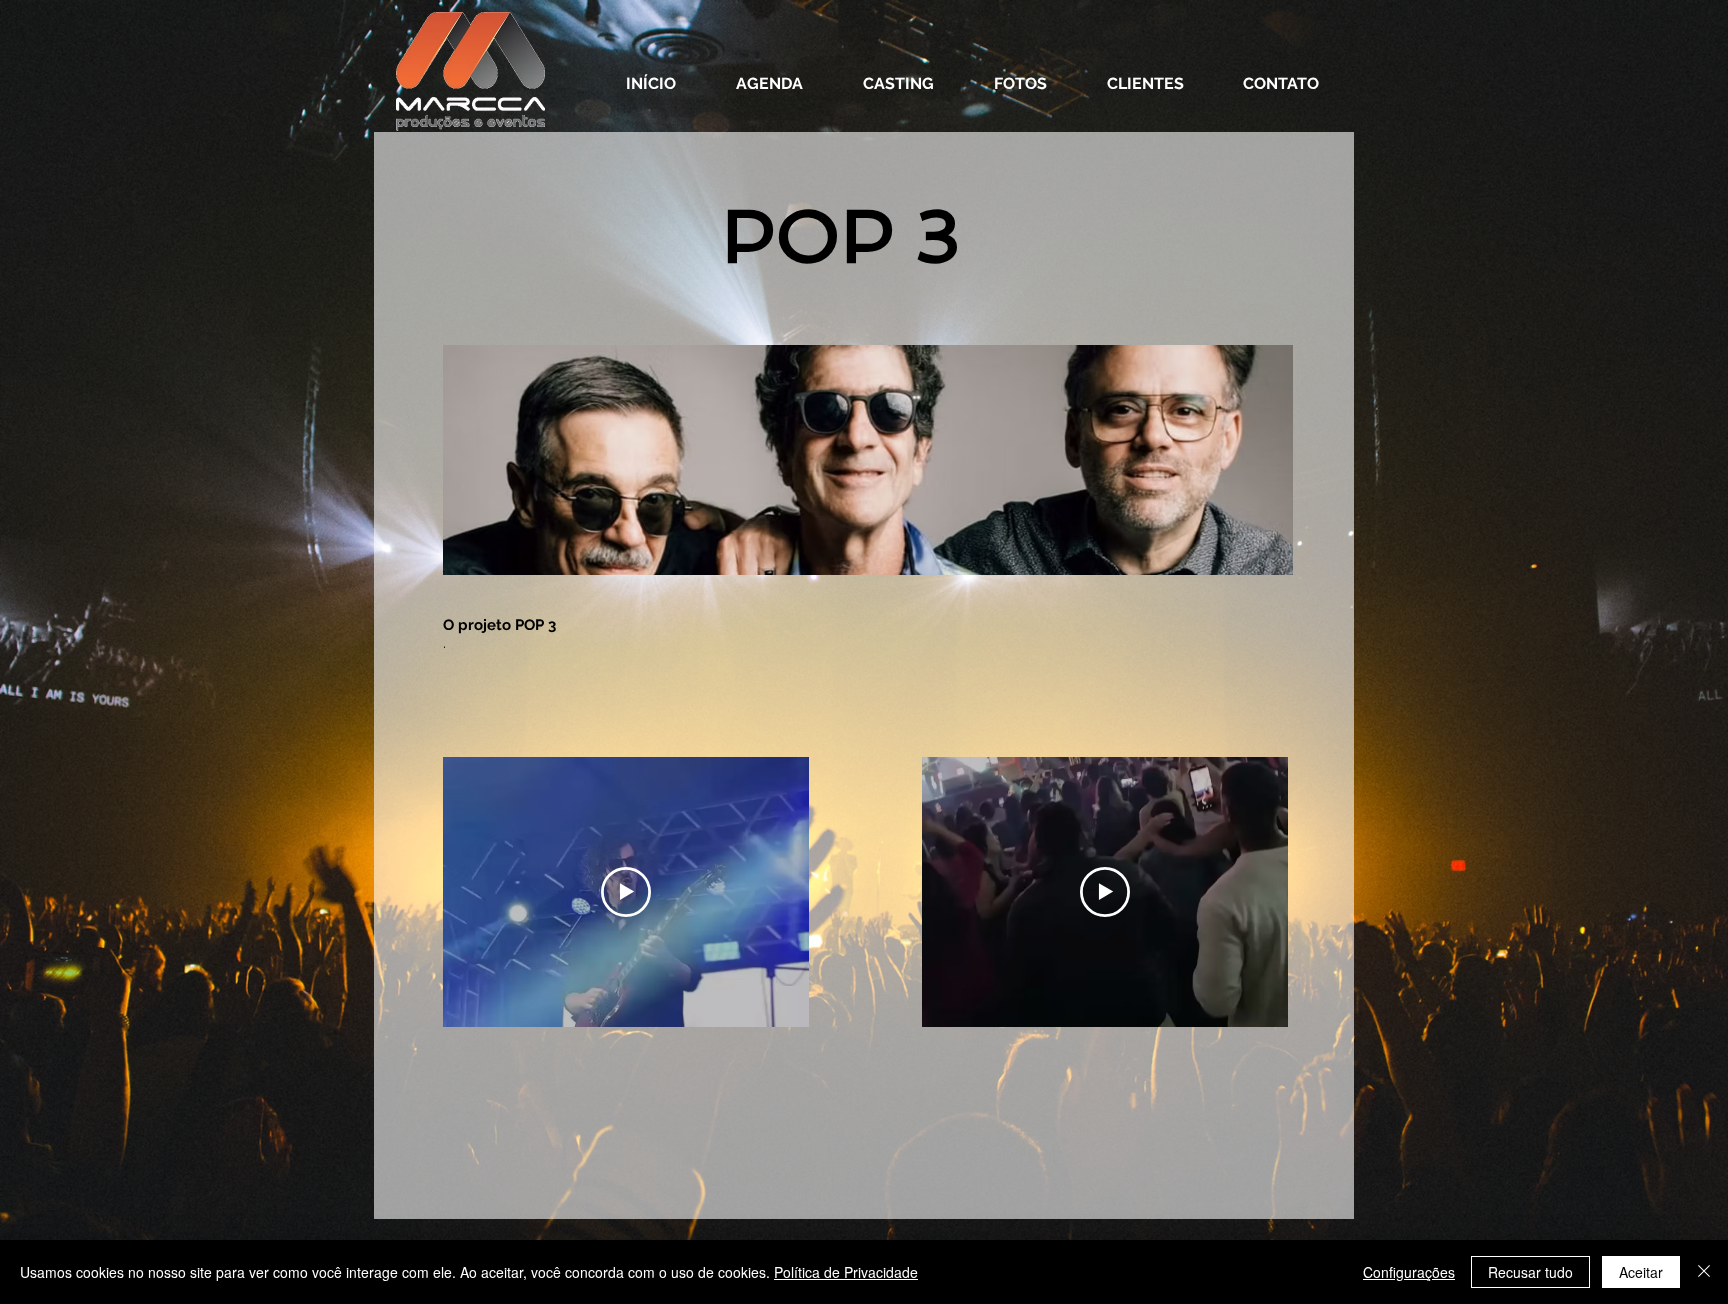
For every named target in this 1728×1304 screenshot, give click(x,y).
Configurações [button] (1409, 1272)
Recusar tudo (1530, 1272)
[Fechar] (1704, 1272)
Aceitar (1641, 1272)
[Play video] (626, 892)
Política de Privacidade (846, 1272)
